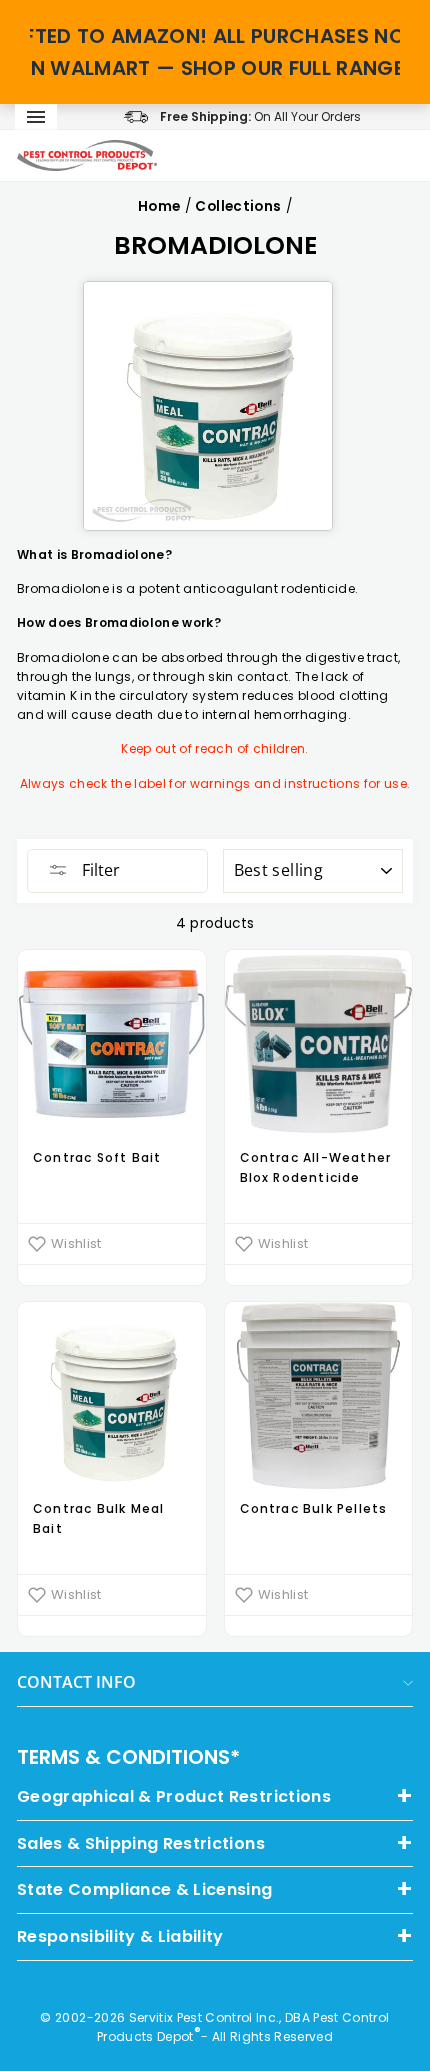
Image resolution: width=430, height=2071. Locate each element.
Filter (99, 870)
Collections (238, 206)
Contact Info (76, 1682)
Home (159, 206)
